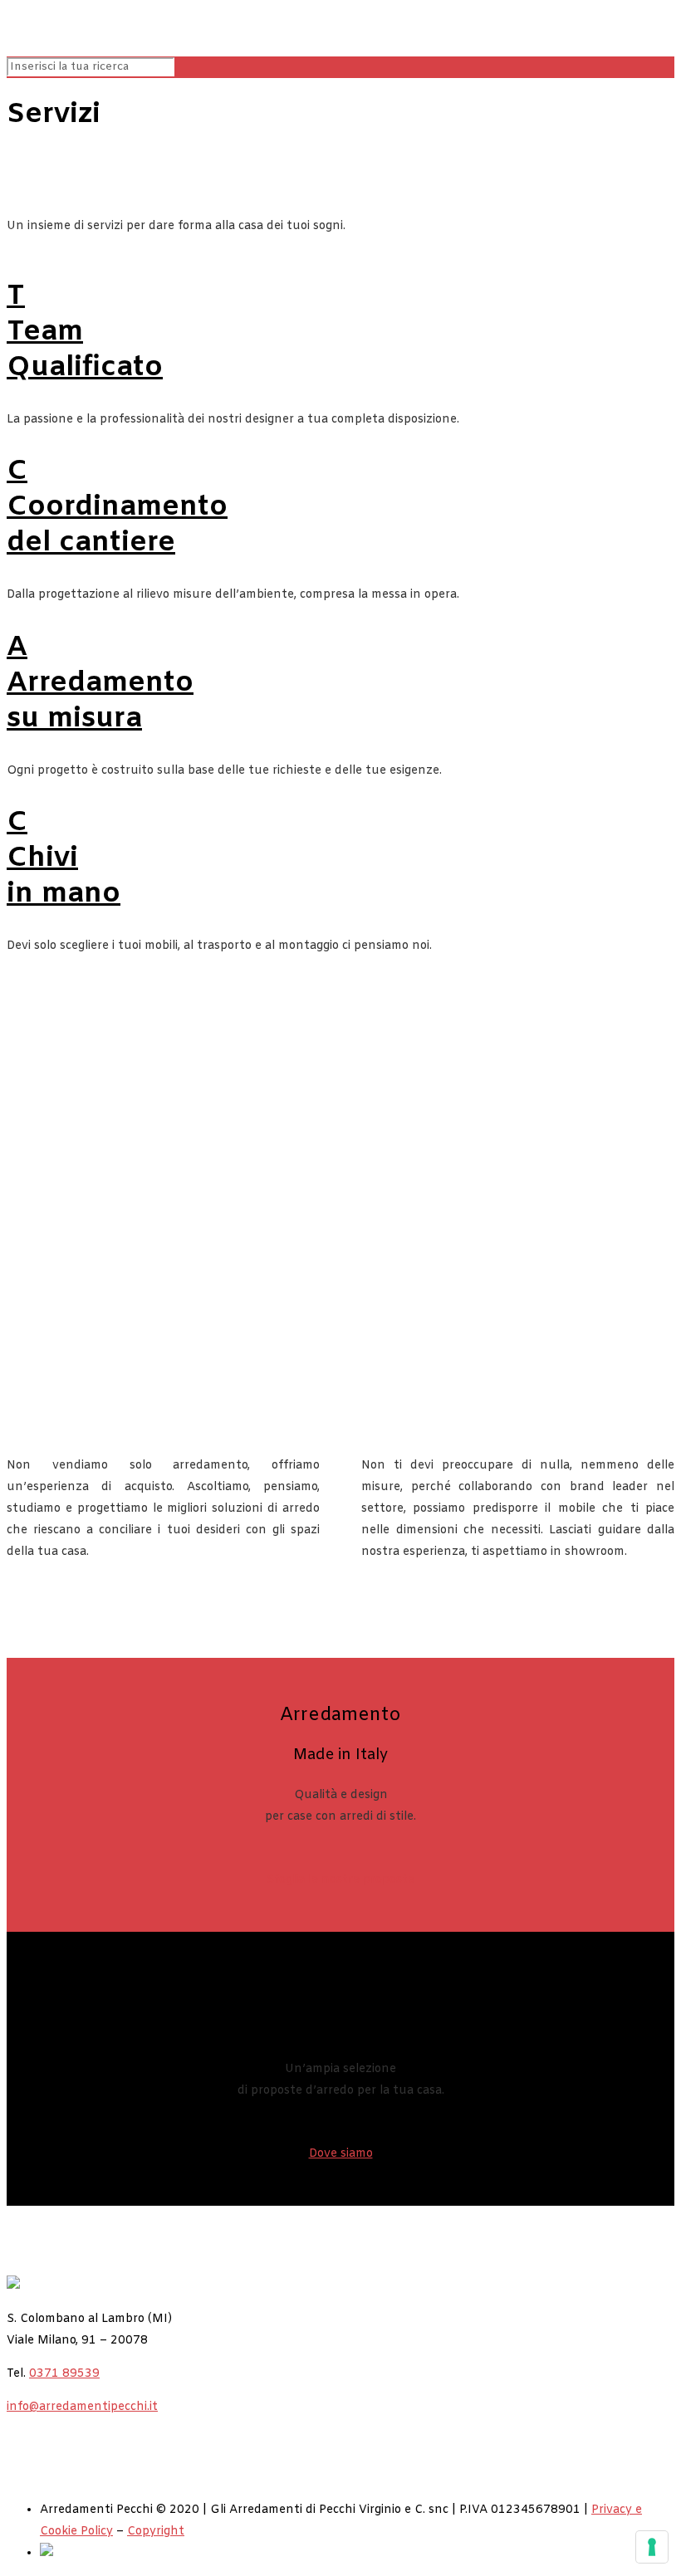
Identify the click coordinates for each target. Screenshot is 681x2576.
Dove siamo (341, 2154)
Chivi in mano (64, 858)
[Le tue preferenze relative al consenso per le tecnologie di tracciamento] (652, 2547)
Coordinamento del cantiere (117, 507)
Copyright (156, 2532)
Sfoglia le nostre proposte (340, 1880)
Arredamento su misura (100, 683)
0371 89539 (64, 2374)
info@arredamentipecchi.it (82, 2407)
